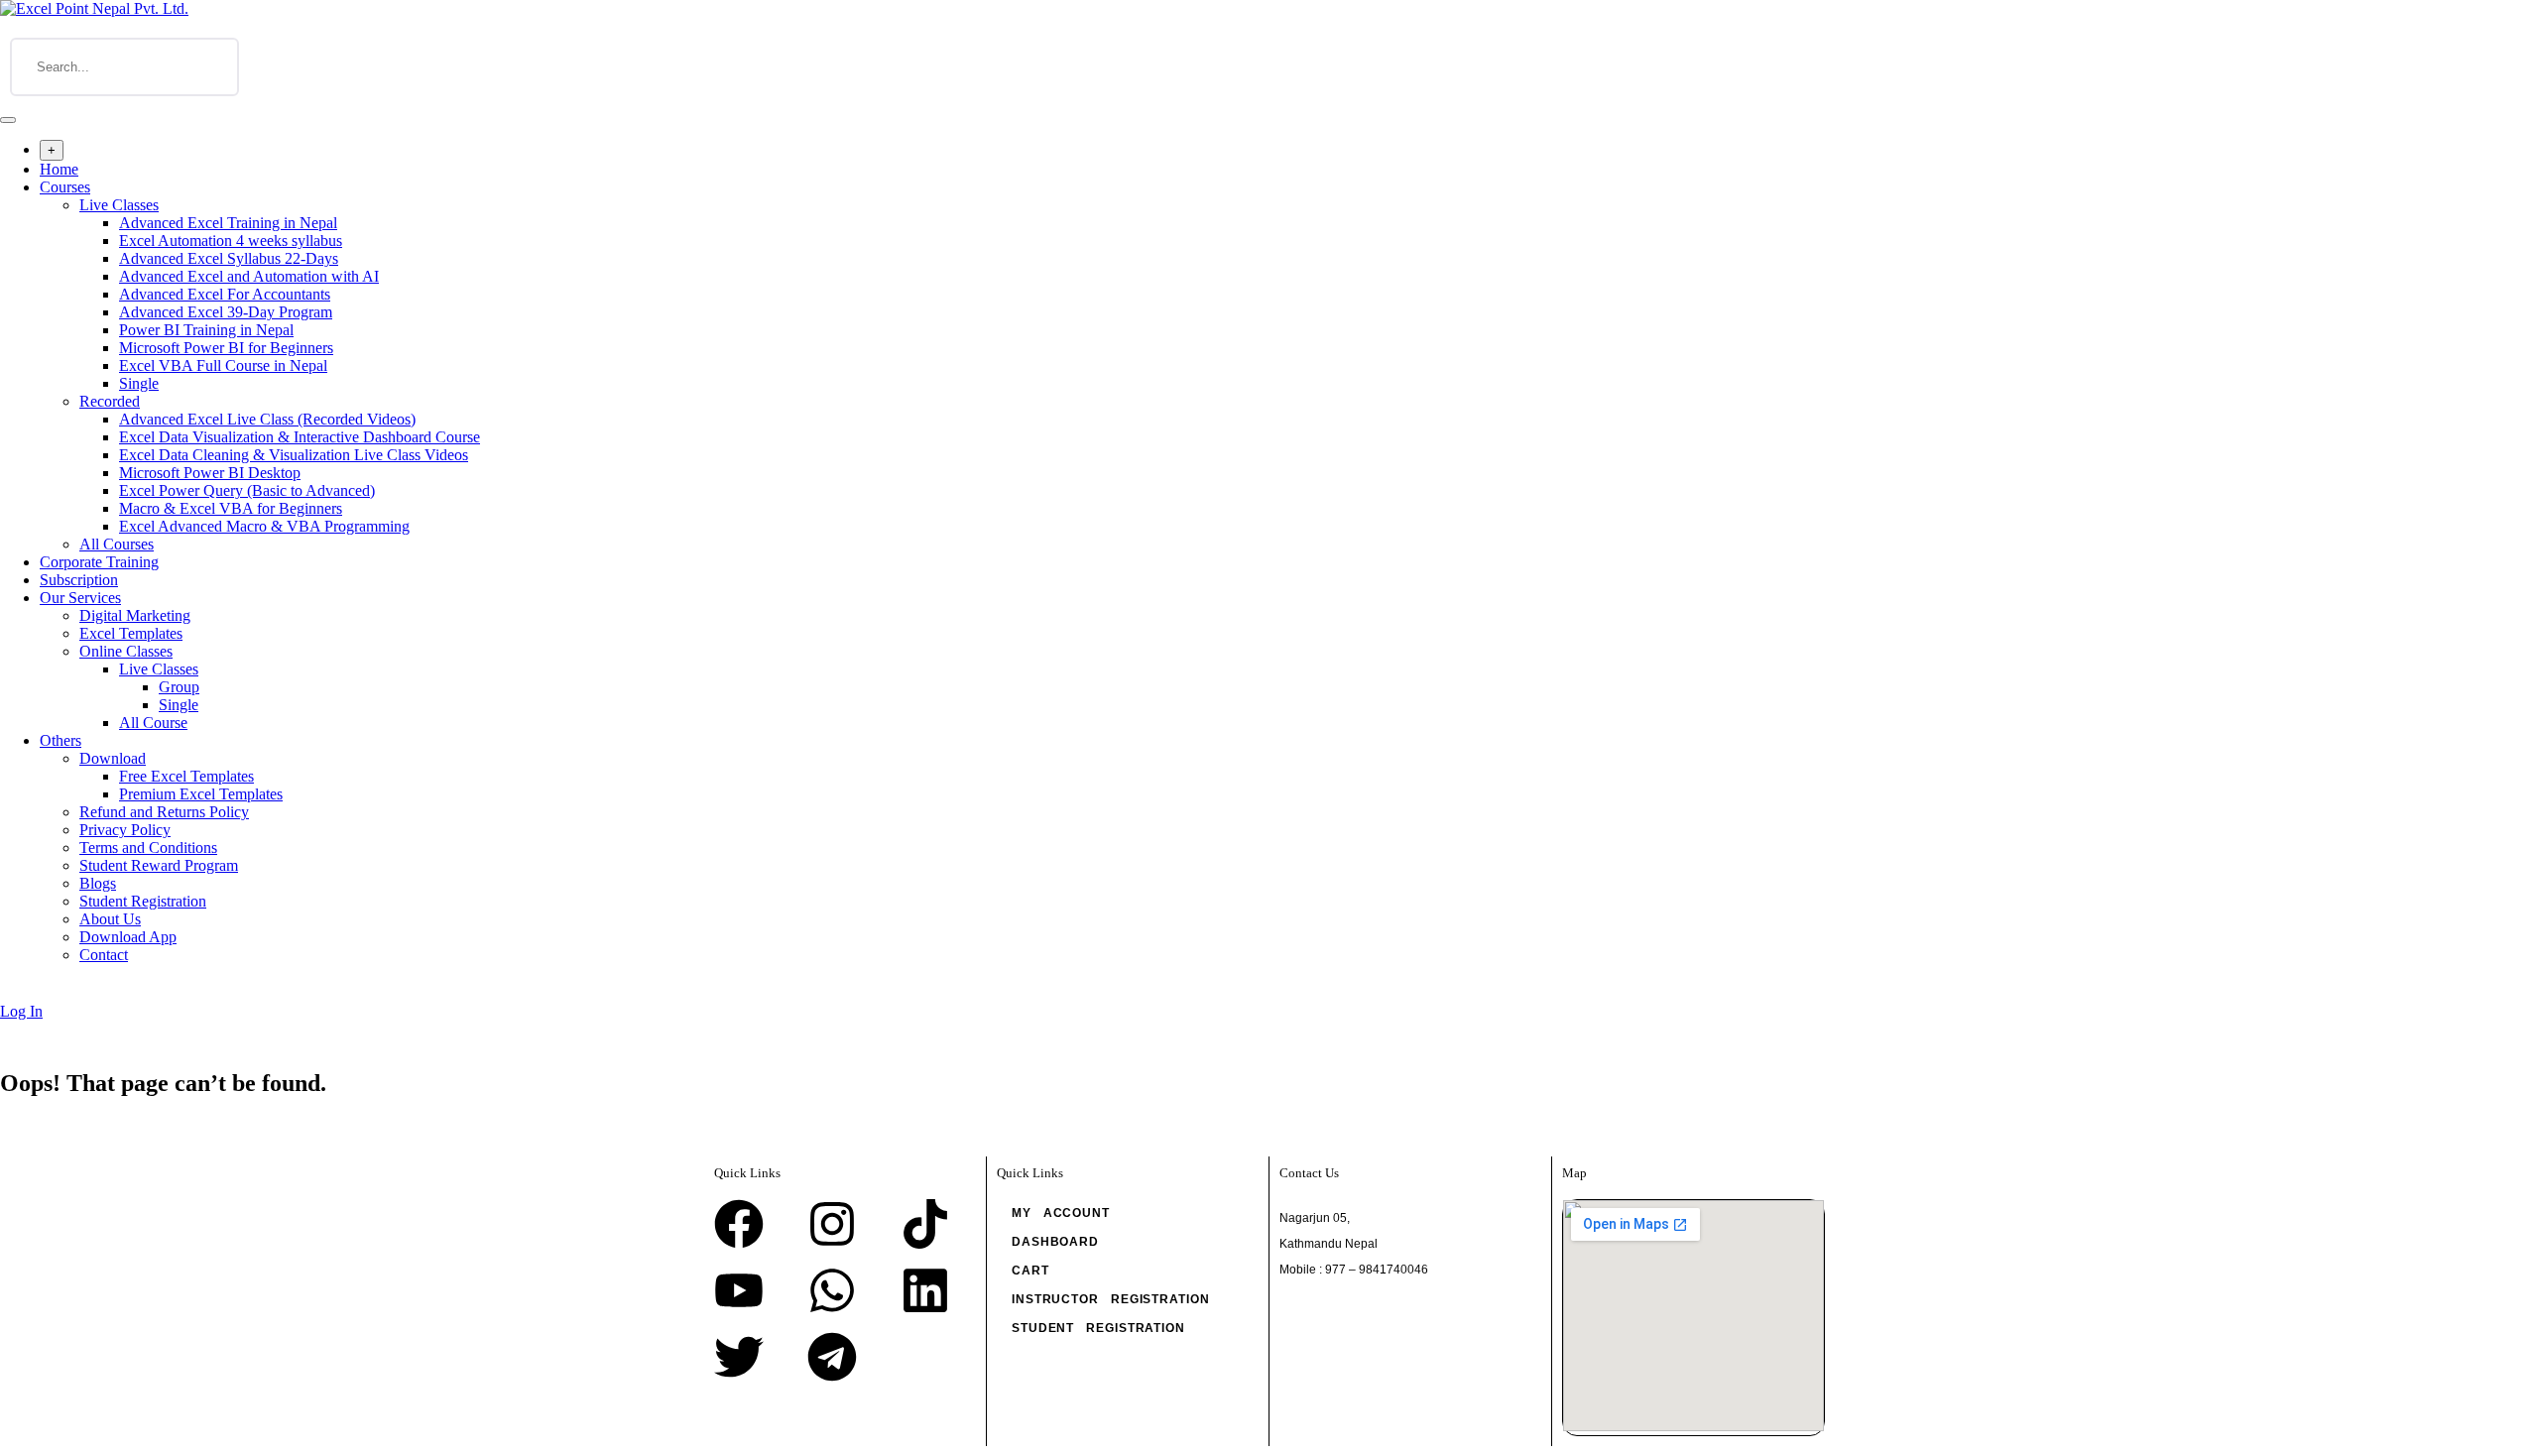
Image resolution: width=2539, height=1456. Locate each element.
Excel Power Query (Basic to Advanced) (247, 490)
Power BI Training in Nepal (206, 330)
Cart (1030, 1271)
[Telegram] (832, 1357)
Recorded (110, 401)
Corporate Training (99, 562)
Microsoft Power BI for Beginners (226, 348)
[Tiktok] (925, 1224)
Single (139, 383)
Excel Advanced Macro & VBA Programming (264, 526)
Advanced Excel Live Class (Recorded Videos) (267, 419)
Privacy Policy (125, 830)
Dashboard (1055, 1242)
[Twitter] (739, 1357)
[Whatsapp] (832, 1290)
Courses (65, 187)
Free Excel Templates (186, 776)
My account (1061, 1213)
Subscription (79, 580)
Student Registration (143, 901)
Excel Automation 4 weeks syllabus (231, 241)
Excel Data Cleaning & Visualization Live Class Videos (294, 455)
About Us (110, 919)
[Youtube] (739, 1290)
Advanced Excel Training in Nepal (228, 223)
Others (60, 740)
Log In (21, 1011)
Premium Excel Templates (201, 794)
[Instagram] (832, 1224)
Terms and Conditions (148, 848)
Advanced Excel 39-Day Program (226, 312)
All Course (153, 723)
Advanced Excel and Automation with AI (249, 276)
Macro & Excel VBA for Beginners (231, 508)
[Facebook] (739, 1224)
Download (113, 758)
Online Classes (126, 651)
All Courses (117, 544)
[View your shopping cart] (10, 993)
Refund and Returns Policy (164, 812)
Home (59, 169)
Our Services (80, 598)
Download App (128, 937)
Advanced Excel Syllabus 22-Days (229, 258)
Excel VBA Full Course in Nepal (223, 365)
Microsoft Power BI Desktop (210, 473)
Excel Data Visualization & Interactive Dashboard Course (300, 437)
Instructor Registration (1111, 1299)
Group (179, 687)
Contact (104, 955)
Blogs (98, 883)
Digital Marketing (135, 615)
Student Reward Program (159, 865)
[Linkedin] (925, 1290)
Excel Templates (131, 633)
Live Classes (119, 205)
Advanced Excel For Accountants (225, 294)
